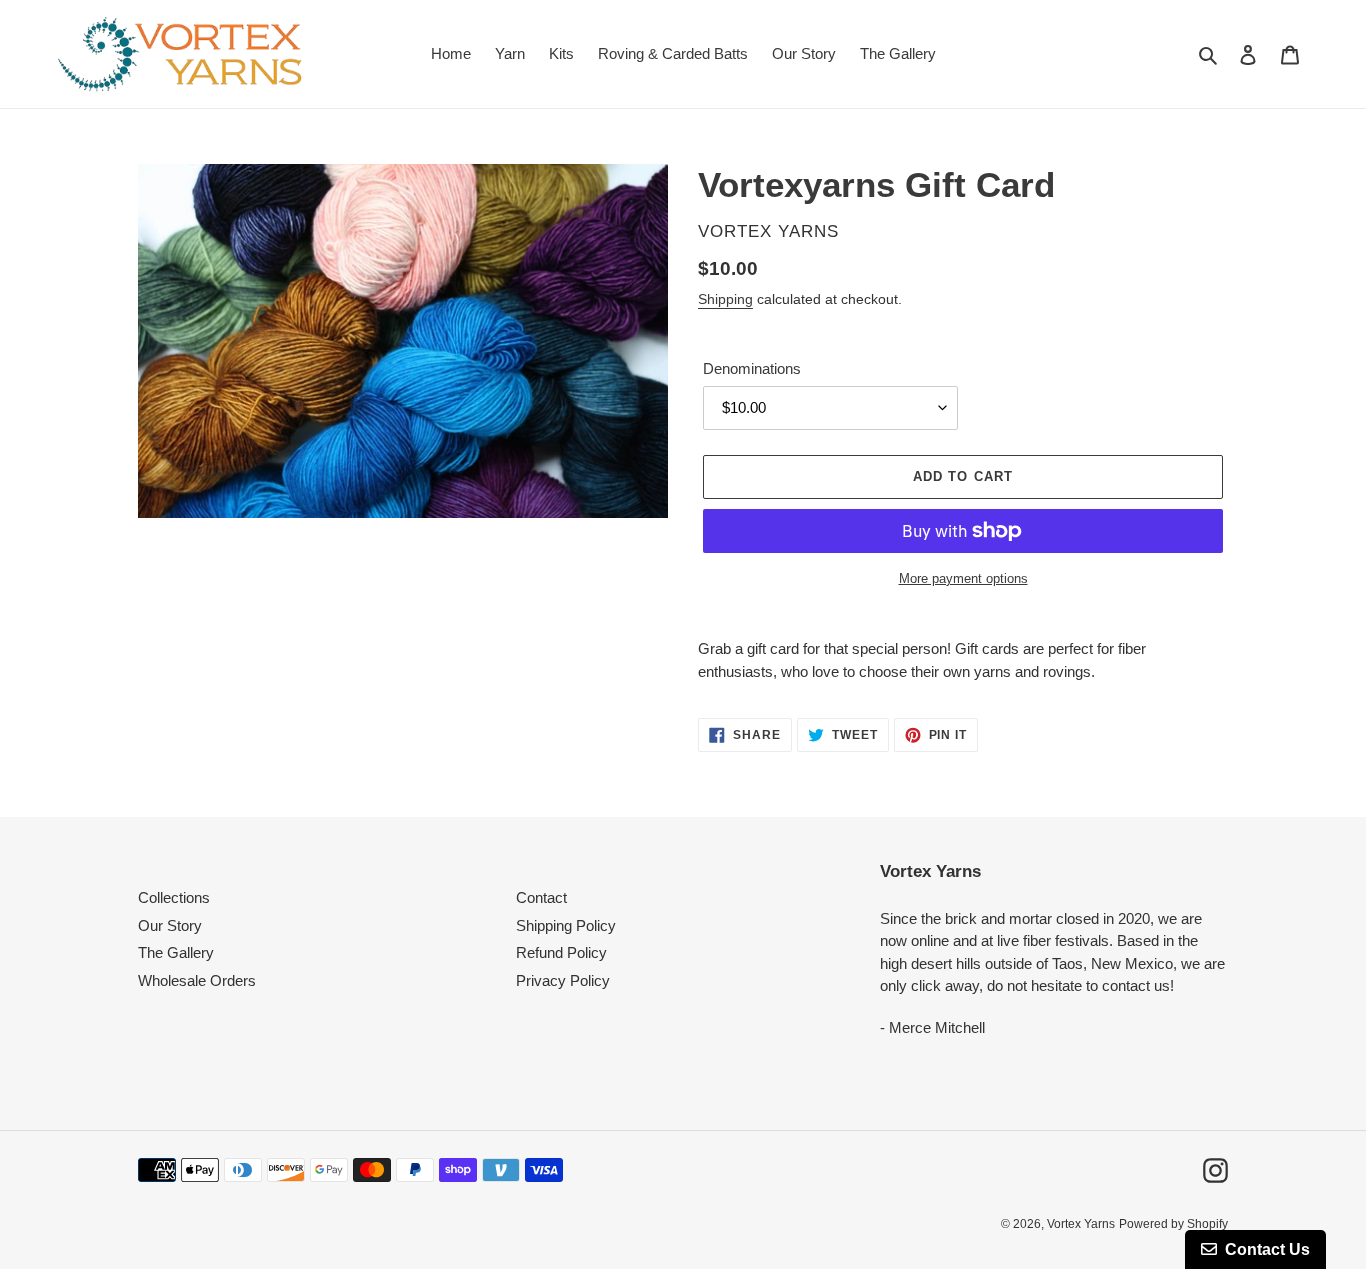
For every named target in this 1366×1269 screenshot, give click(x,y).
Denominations (752, 368)
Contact (541, 897)
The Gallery (176, 952)
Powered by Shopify (1173, 1224)
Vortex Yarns (1081, 1224)
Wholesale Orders (197, 980)
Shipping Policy (566, 925)
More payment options (963, 578)
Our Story (170, 925)
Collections (174, 897)
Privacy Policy (563, 980)
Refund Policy (561, 952)
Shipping (725, 299)
